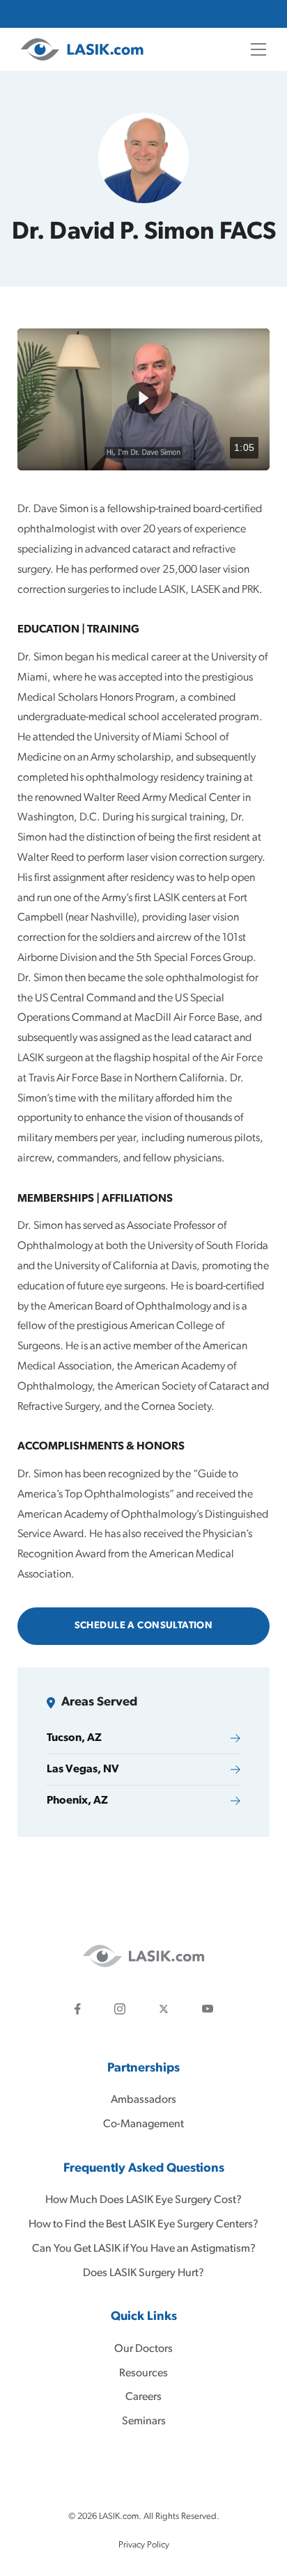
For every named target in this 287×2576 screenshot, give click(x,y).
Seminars (144, 2422)
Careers (143, 2397)
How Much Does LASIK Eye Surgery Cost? (143, 2200)
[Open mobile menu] (258, 49)
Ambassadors (143, 2100)
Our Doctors (143, 2348)
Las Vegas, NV (83, 1770)
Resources (143, 2373)
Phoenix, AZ (77, 1801)
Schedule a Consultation (144, 1626)
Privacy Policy (144, 2545)
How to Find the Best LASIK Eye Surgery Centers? (143, 2225)
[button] (142, 398)
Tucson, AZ (74, 1738)
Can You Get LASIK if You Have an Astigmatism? (144, 2248)
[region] (143, 399)
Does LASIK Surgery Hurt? (143, 2273)
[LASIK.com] (82, 49)
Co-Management (143, 2124)
